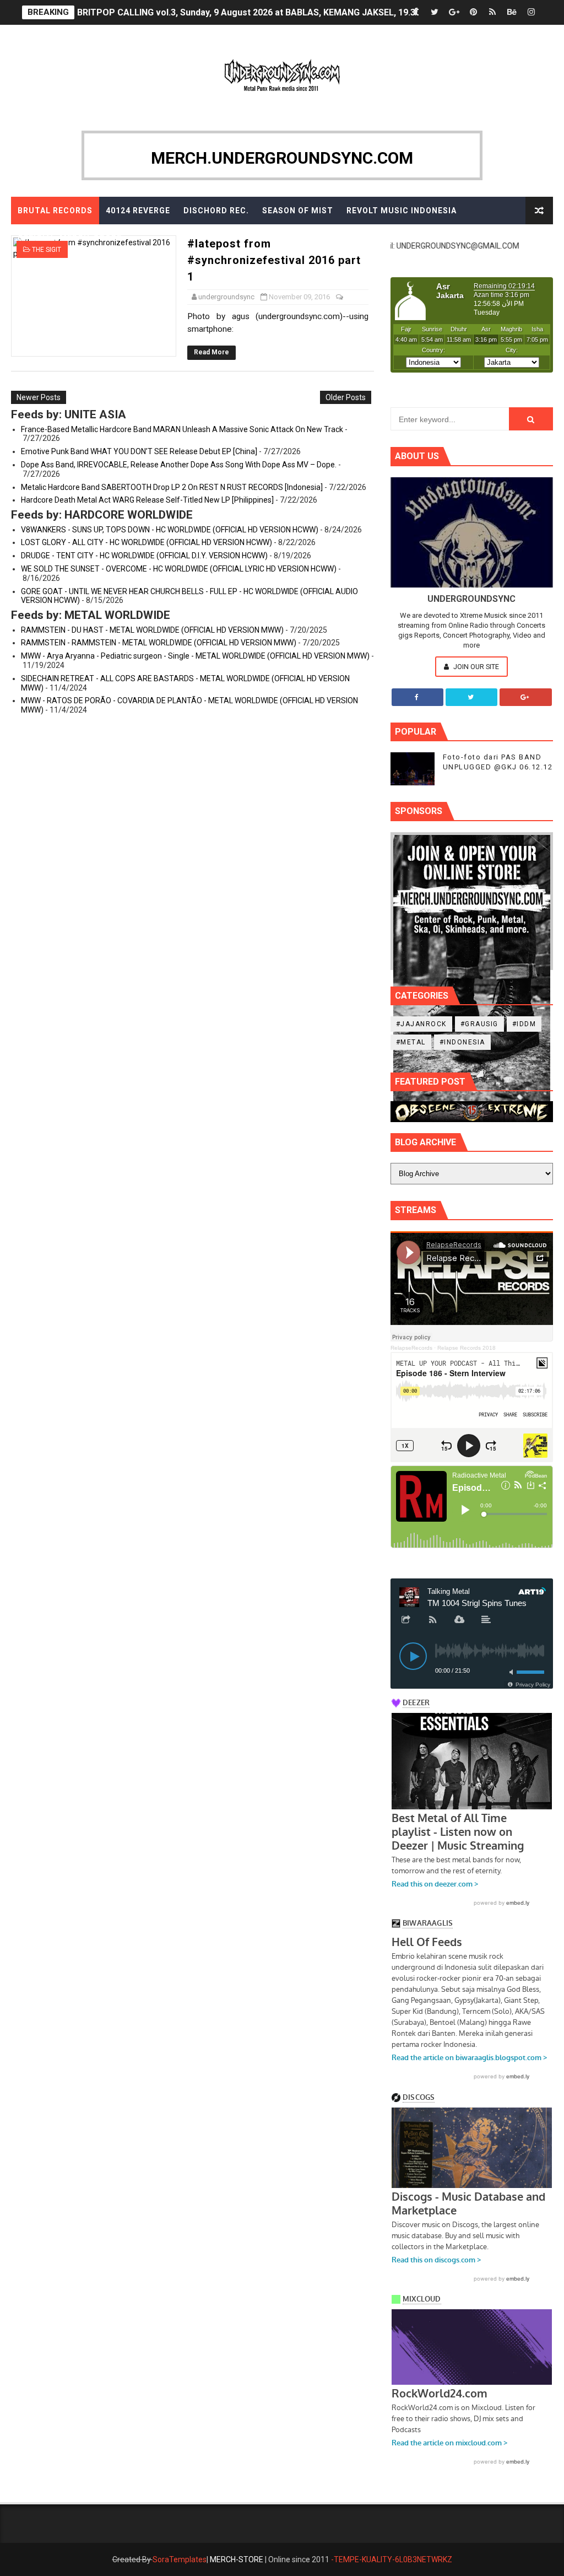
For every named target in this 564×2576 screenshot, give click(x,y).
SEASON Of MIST (298, 211)
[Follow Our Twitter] (471, 697)
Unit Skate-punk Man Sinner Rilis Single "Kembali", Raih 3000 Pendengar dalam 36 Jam (255, 12)
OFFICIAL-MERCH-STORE (70, 238)
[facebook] (415, 12)
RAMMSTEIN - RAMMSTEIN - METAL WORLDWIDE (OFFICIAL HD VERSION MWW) (159, 643)
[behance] (512, 12)
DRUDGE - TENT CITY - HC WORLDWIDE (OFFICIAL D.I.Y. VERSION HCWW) (144, 556)
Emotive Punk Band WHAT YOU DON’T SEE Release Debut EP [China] (139, 451)
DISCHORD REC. (216, 211)
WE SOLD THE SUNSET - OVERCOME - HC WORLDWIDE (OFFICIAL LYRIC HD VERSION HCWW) (179, 569)
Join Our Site (475, 667)
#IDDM (524, 1024)
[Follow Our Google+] (525, 697)
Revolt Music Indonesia (402, 211)
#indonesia (462, 1042)
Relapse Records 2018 (467, 1348)
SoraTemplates (180, 2559)
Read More (211, 352)
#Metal (411, 1042)
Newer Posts (39, 397)
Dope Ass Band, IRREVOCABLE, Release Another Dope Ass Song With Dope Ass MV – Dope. (179, 465)
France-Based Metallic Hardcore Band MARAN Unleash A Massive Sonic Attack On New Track (182, 429)
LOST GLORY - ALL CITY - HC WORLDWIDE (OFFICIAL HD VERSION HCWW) (147, 542)
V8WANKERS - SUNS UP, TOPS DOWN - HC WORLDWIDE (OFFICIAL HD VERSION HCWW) (170, 530)
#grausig (479, 1024)
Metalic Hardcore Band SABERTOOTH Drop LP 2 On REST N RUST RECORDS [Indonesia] (172, 487)
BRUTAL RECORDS (55, 211)
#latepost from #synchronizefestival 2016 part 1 (274, 260)
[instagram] (531, 12)
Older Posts (346, 397)
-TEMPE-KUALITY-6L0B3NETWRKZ (392, 2559)
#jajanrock (421, 1024)
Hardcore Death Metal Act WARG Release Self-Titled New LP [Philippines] (147, 500)
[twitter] (435, 12)
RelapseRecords (411, 1348)
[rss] (492, 12)
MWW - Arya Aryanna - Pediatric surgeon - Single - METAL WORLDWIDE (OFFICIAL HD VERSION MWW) (195, 656)
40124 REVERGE (138, 211)
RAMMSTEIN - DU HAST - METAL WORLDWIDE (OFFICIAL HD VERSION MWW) (152, 630)
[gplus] (454, 12)
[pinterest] (473, 12)
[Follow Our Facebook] (417, 697)
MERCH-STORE (237, 2559)
